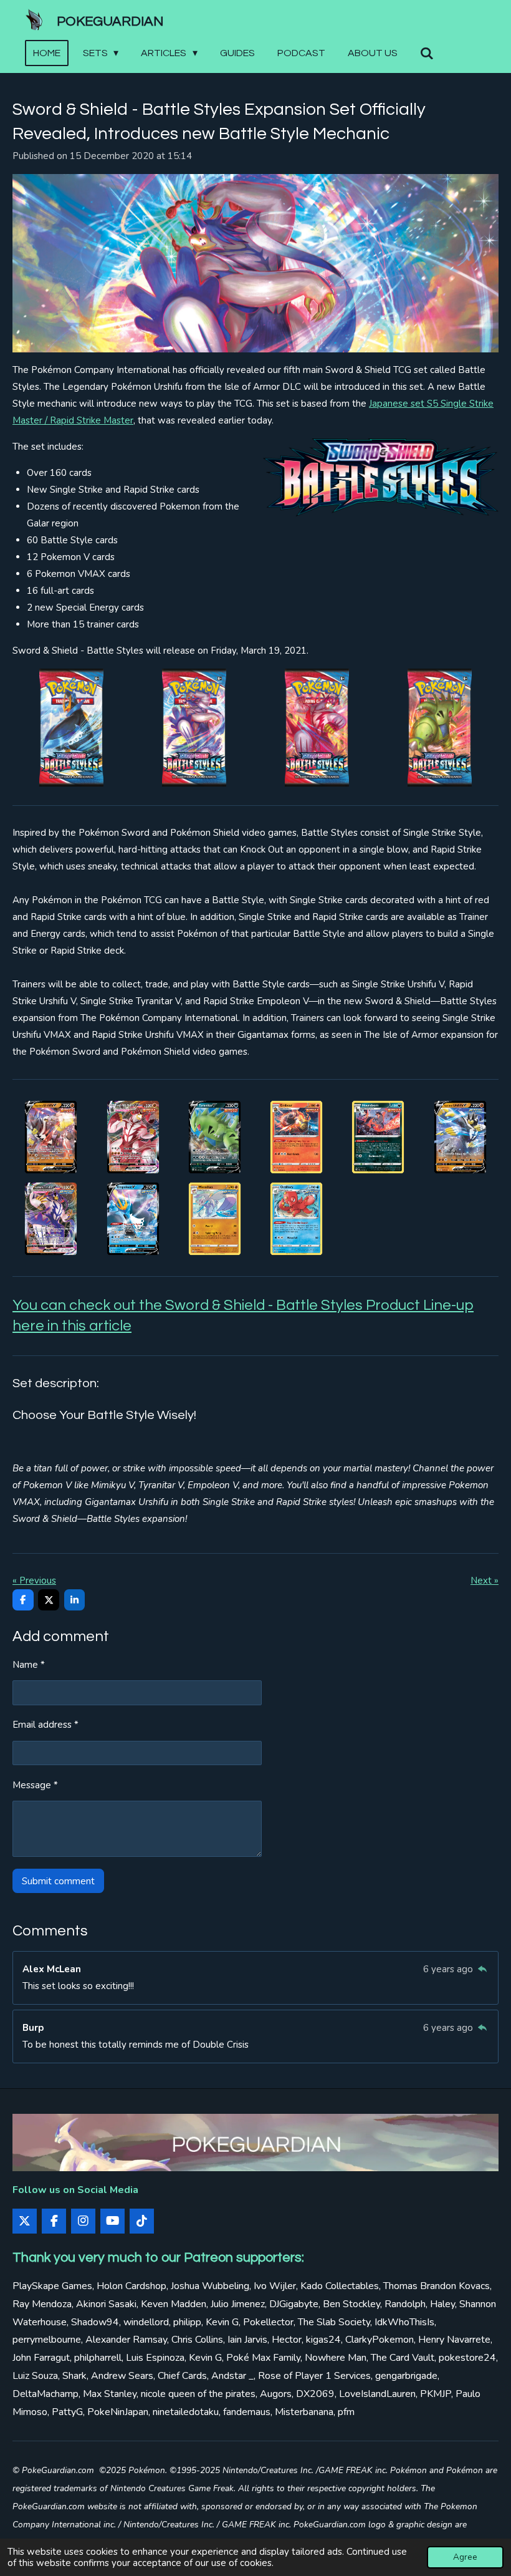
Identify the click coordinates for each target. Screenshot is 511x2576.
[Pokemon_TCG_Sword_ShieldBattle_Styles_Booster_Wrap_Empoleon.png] (71, 728)
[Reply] (482, 1969)
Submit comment (58, 1881)
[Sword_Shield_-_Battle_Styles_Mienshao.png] (215, 1219)
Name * (29, 1665)
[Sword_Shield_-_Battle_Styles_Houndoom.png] (378, 1137)
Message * (35, 1785)
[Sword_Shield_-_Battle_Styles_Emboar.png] (296, 1137)
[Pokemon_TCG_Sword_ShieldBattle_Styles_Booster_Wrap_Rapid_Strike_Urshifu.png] (194, 728)
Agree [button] (465, 2557)
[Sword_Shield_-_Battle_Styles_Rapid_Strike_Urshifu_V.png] (460, 1137)
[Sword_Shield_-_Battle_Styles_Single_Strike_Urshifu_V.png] (51, 1137)
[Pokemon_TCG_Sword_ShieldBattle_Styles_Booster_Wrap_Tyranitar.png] (440, 728)
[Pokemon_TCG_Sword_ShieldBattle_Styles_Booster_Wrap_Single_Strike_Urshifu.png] (317, 728)
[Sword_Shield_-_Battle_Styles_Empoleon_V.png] (132, 1219)
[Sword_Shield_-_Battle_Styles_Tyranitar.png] (215, 1137)
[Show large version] (255, 263)
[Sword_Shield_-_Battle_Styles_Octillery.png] (296, 1219)
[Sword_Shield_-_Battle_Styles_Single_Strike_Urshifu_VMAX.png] (132, 1137)
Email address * (45, 1725)
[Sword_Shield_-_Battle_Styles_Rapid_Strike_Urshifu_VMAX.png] (51, 1219)
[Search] (427, 53)
